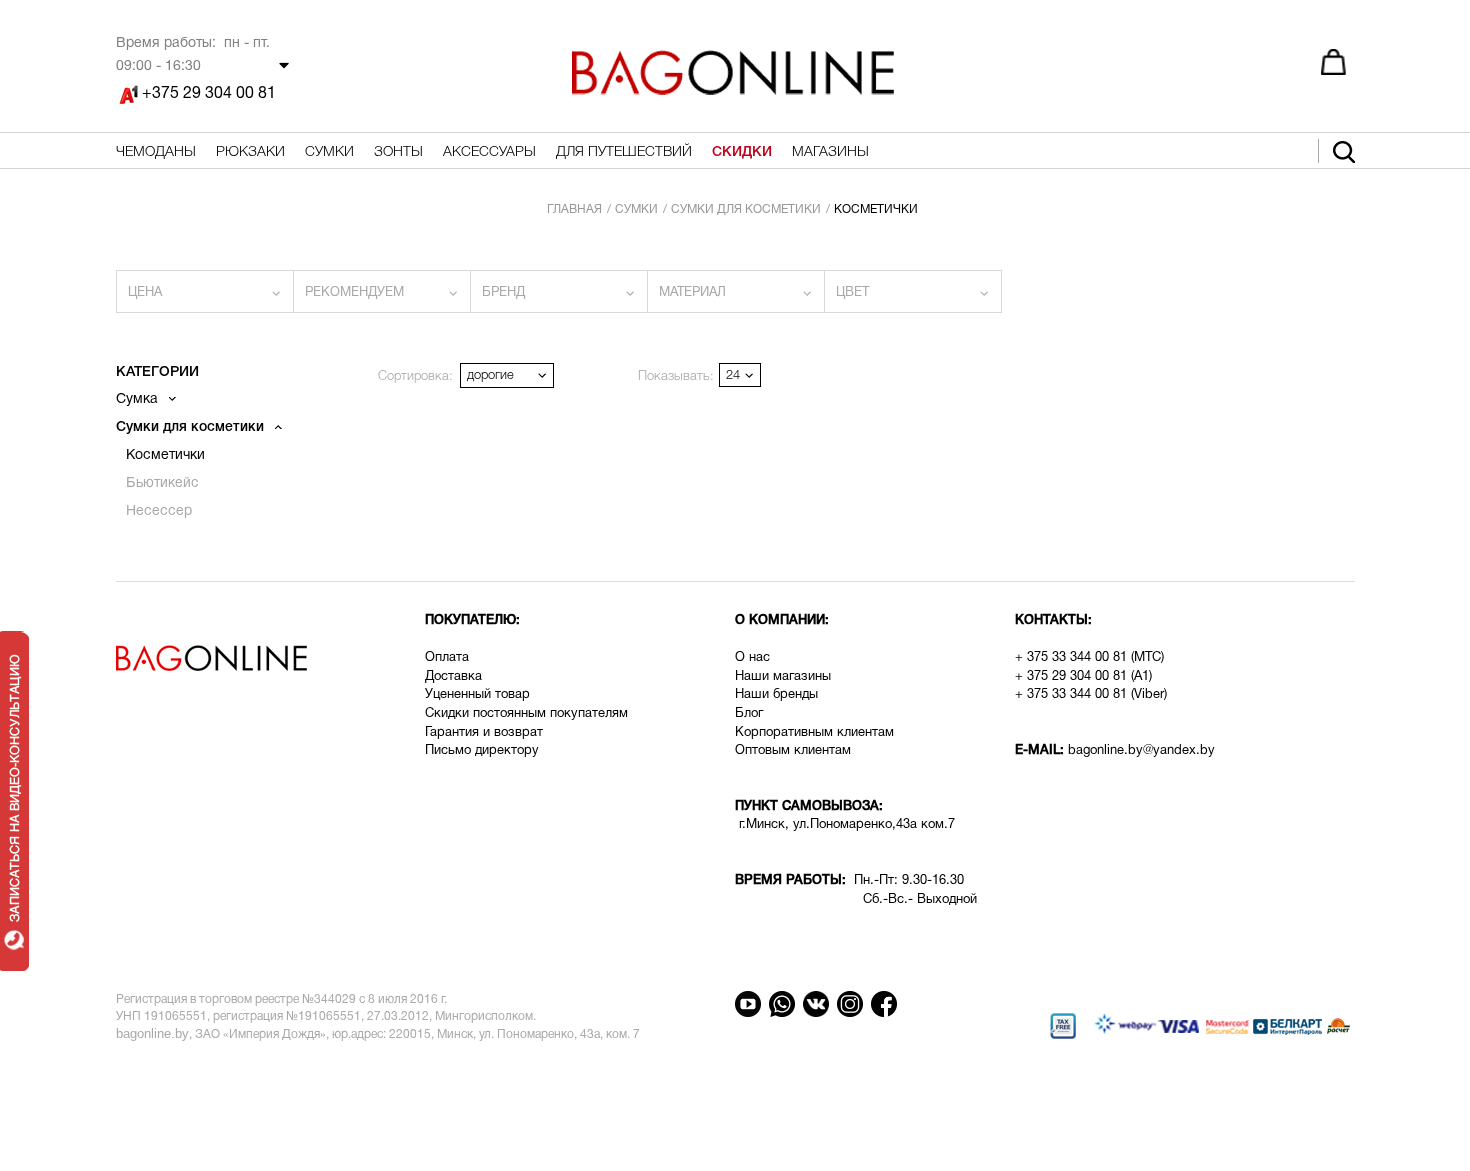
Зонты (398, 152)
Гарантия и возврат (484, 733)
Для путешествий (624, 152)
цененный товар (481, 695)
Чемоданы (156, 152)
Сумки (329, 152)
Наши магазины (783, 677)
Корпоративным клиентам (814, 733)
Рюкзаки (250, 152)
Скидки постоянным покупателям (526, 714)
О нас (752, 658)
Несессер (159, 511)
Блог (749, 714)
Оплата (447, 658)
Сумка (139, 399)
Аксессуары (489, 152)
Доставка (455, 677)
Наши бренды (776, 695)
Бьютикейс (162, 483)
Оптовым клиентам (793, 751)
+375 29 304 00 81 (209, 94)
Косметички (165, 455)
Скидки (742, 152)
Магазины (830, 152)
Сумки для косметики (192, 427)
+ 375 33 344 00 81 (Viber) (1091, 695)
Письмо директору (482, 751)
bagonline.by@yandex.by (1141, 751)
